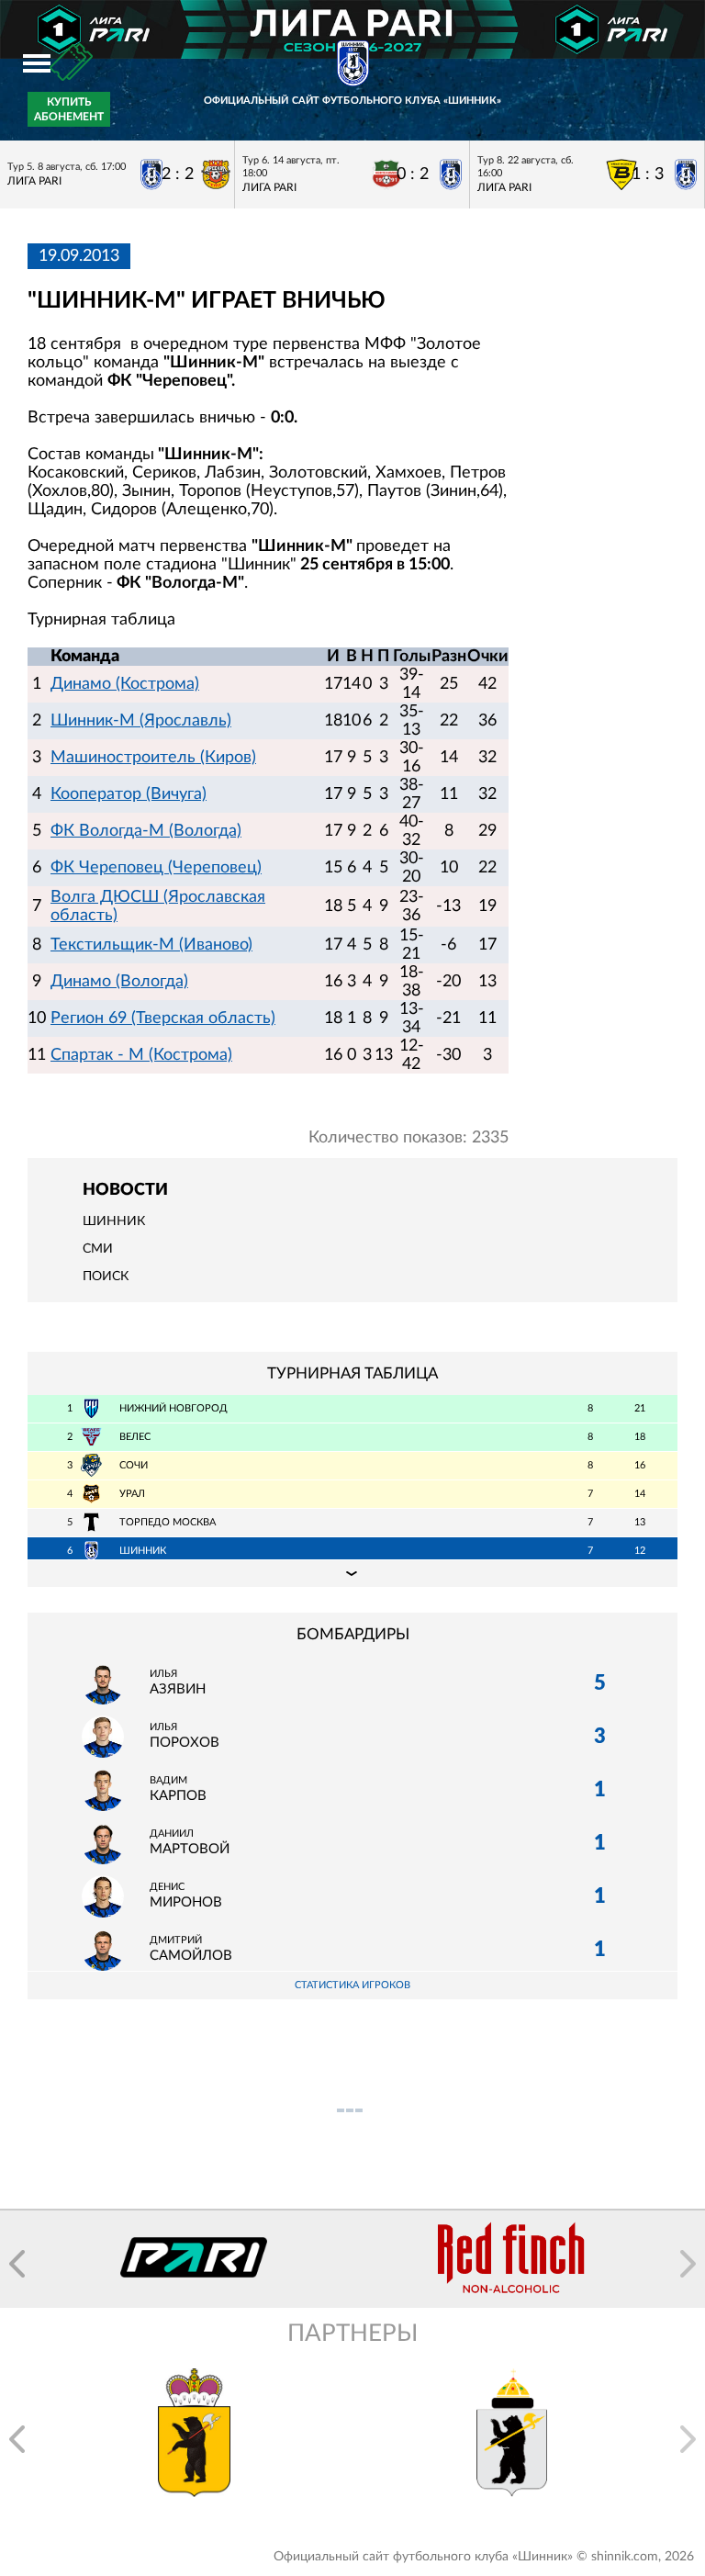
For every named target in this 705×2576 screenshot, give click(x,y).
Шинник (114, 1221)
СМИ (98, 1249)
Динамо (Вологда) (119, 982)
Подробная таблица (352, 1573)
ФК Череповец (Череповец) (156, 868)
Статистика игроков (352, 1985)
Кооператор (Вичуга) (129, 794)
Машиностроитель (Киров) (153, 758)
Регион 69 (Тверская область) (163, 1018)
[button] (17, 2264)
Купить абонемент (69, 109)
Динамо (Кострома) (125, 684)
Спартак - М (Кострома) (141, 1055)
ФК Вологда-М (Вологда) (146, 831)
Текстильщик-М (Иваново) (151, 945)
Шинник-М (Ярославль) (141, 721)
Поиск (106, 1277)
